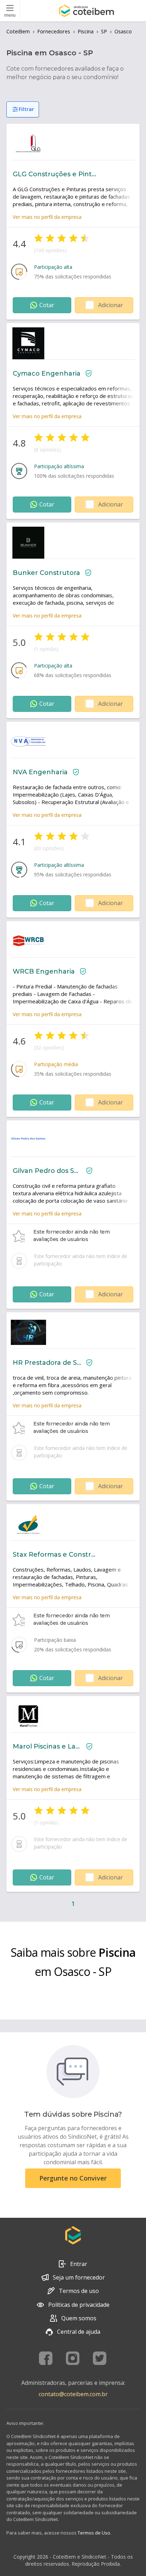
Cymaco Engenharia (47, 373)
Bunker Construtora (46, 573)
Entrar (79, 2264)
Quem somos (79, 2318)
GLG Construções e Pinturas (55, 174)
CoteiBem (18, 31)
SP (104, 31)
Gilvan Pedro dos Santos (47, 1171)
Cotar (47, 305)
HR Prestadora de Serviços (47, 1363)
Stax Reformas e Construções (55, 1555)
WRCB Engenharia (44, 971)
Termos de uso (79, 2291)
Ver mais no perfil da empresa (47, 217)
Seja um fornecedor (79, 2277)
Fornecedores (54, 31)
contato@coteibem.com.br (73, 2394)
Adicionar (111, 305)
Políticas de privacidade (79, 2305)
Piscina (86, 31)
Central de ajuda (79, 2332)
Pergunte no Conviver (73, 2178)
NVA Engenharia (40, 772)
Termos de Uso (94, 2533)
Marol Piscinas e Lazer (47, 1746)
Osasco (123, 31)
